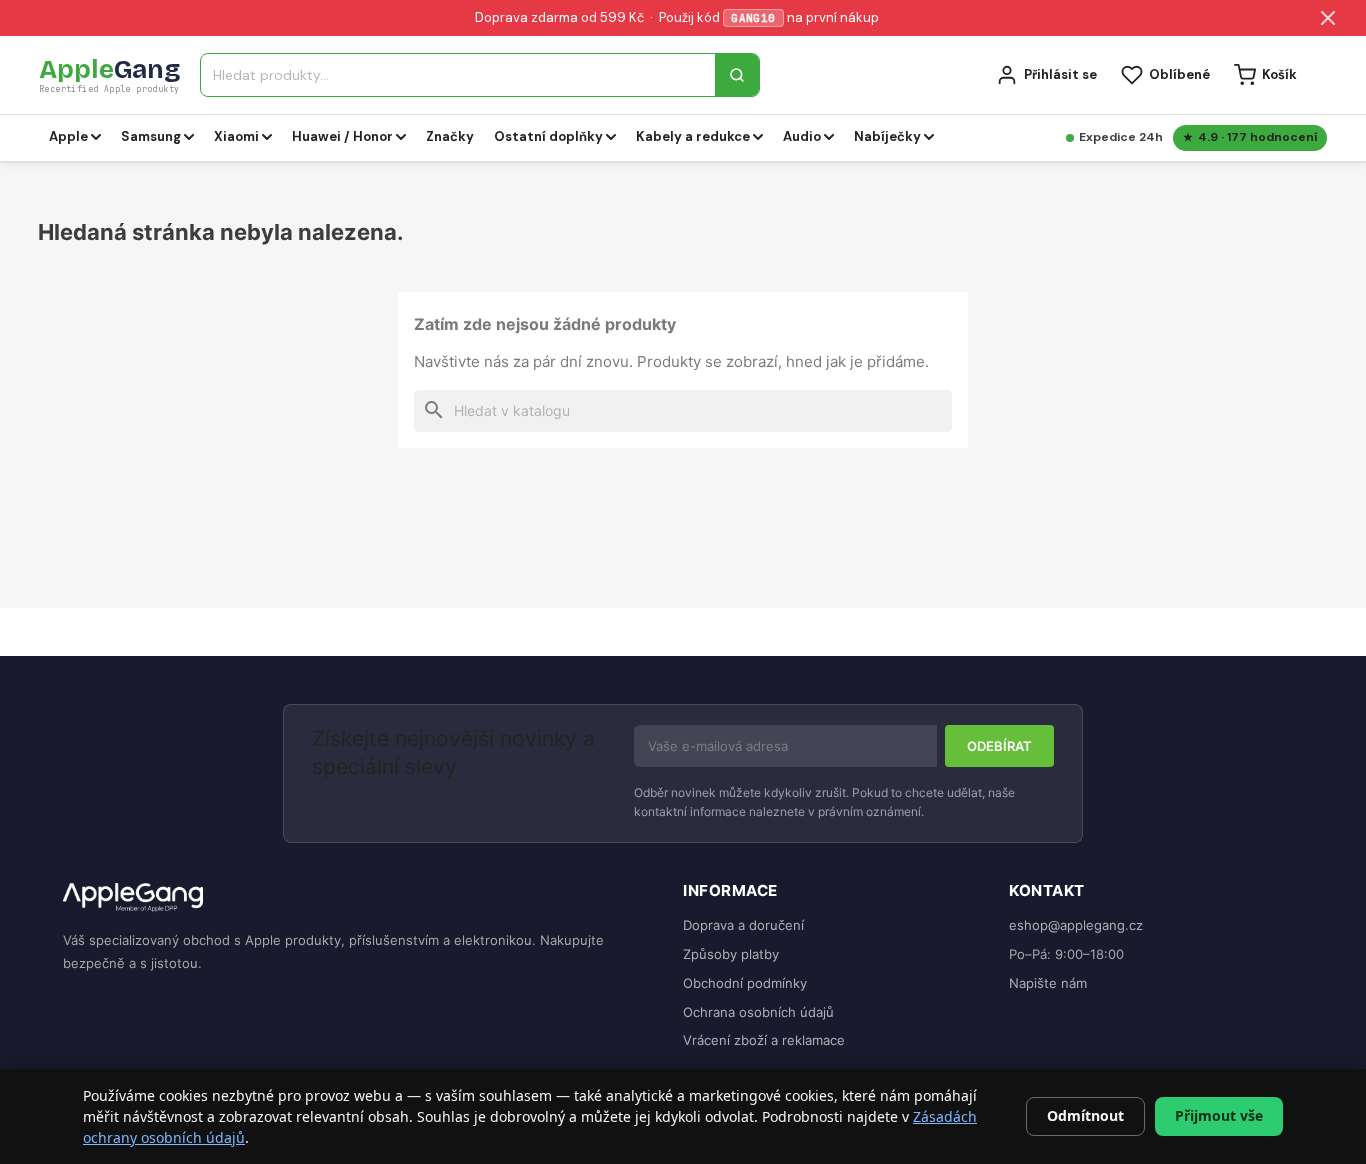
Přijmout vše (1219, 1115)
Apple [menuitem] (68, 136)
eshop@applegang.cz (1076, 925)
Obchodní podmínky (745, 983)
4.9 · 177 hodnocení (1257, 137)
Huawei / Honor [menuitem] (342, 136)
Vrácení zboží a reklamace (764, 1040)
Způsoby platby (731, 954)
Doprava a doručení (743, 925)
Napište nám (1048, 983)
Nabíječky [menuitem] (887, 136)
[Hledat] (737, 75)
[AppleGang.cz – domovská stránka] (357, 898)
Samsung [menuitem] (151, 136)
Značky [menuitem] (450, 136)
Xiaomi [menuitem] (236, 136)
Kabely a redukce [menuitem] (693, 136)
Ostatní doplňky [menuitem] (548, 136)
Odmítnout (1085, 1115)
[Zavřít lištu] (1328, 18)
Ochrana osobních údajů (758, 1012)
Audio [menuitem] (802, 136)
